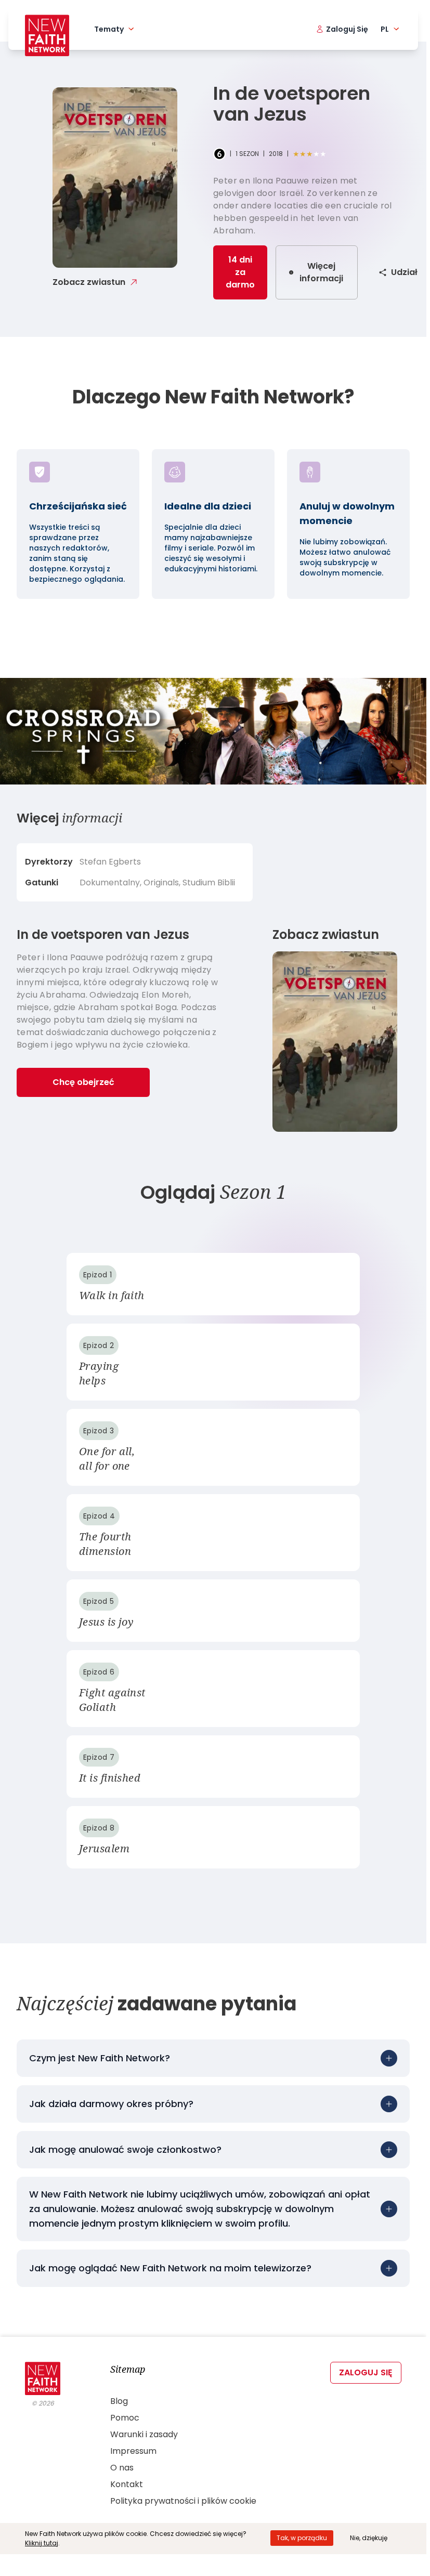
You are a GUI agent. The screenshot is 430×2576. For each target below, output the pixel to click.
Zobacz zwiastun (89, 282)
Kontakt (127, 2484)
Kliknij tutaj (42, 2543)
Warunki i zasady (144, 2434)
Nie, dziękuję (369, 2538)
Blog (119, 2401)
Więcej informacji (321, 272)
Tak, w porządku (302, 2538)
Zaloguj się (366, 2372)
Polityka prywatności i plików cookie (183, 2501)
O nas (122, 2468)
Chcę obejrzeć (83, 1082)
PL (385, 29)
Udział (404, 272)
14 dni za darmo (240, 272)
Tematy (109, 29)
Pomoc (125, 2418)
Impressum (133, 2451)
